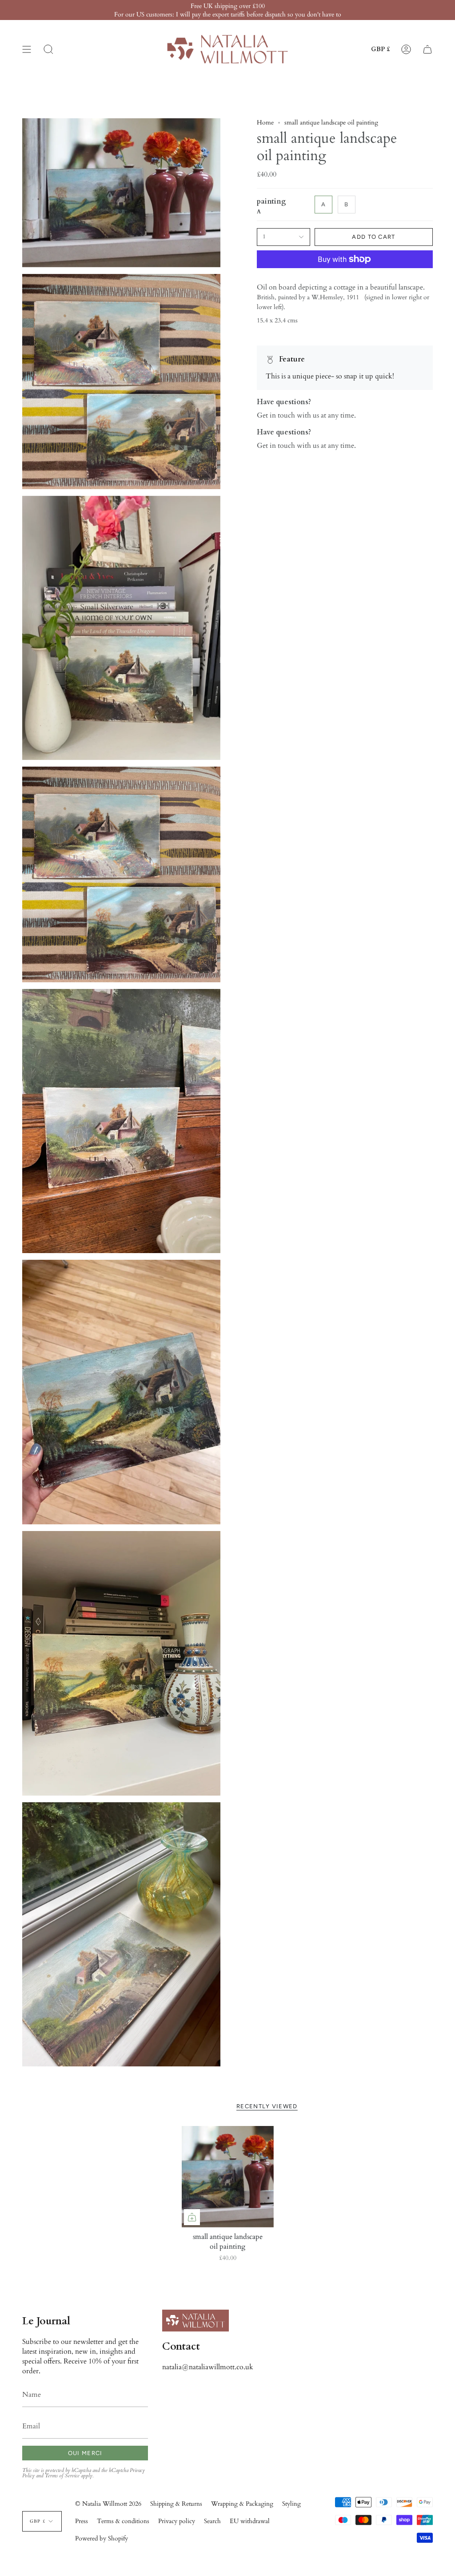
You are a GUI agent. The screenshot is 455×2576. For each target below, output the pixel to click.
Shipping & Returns (176, 2504)
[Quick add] (192, 2217)
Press (82, 2521)
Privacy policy (177, 2521)
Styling (291, 2504)
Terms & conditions (123, 2521)
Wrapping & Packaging (242, 2504)
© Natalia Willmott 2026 (108, 2504)
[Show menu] (27, 49)
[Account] (406, 49)
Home (265, 123)
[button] (48, 49)
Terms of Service (62, 2476)
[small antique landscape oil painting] (228, 2177)
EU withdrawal (250, 2521)
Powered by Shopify (102, 2538)
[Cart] (427, 49)
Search (212, 2521)
